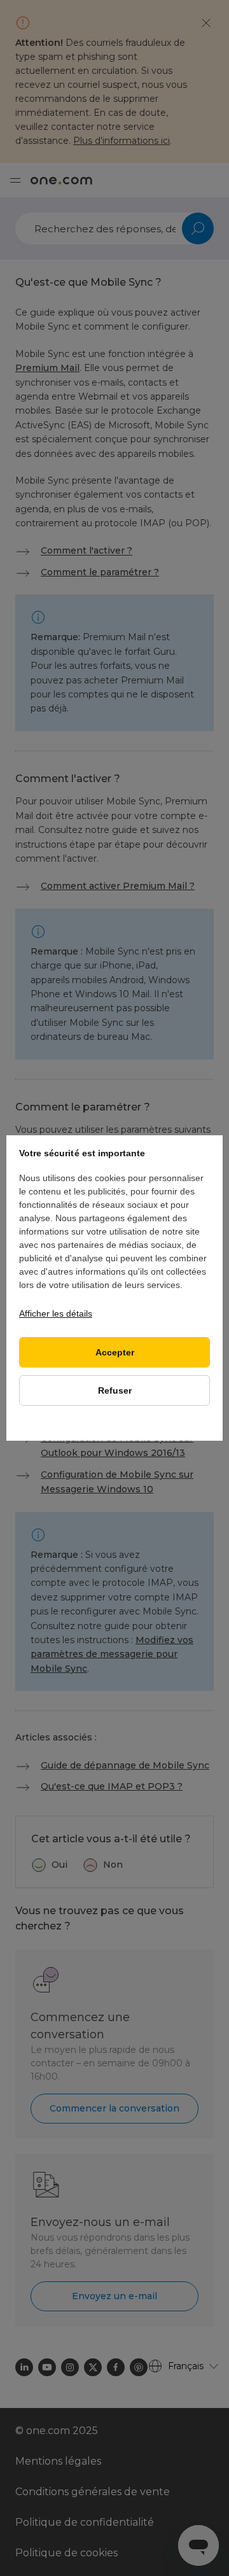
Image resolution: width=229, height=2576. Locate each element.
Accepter (115, 1353)
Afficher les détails (56, 1313)
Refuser (115, 1391)
